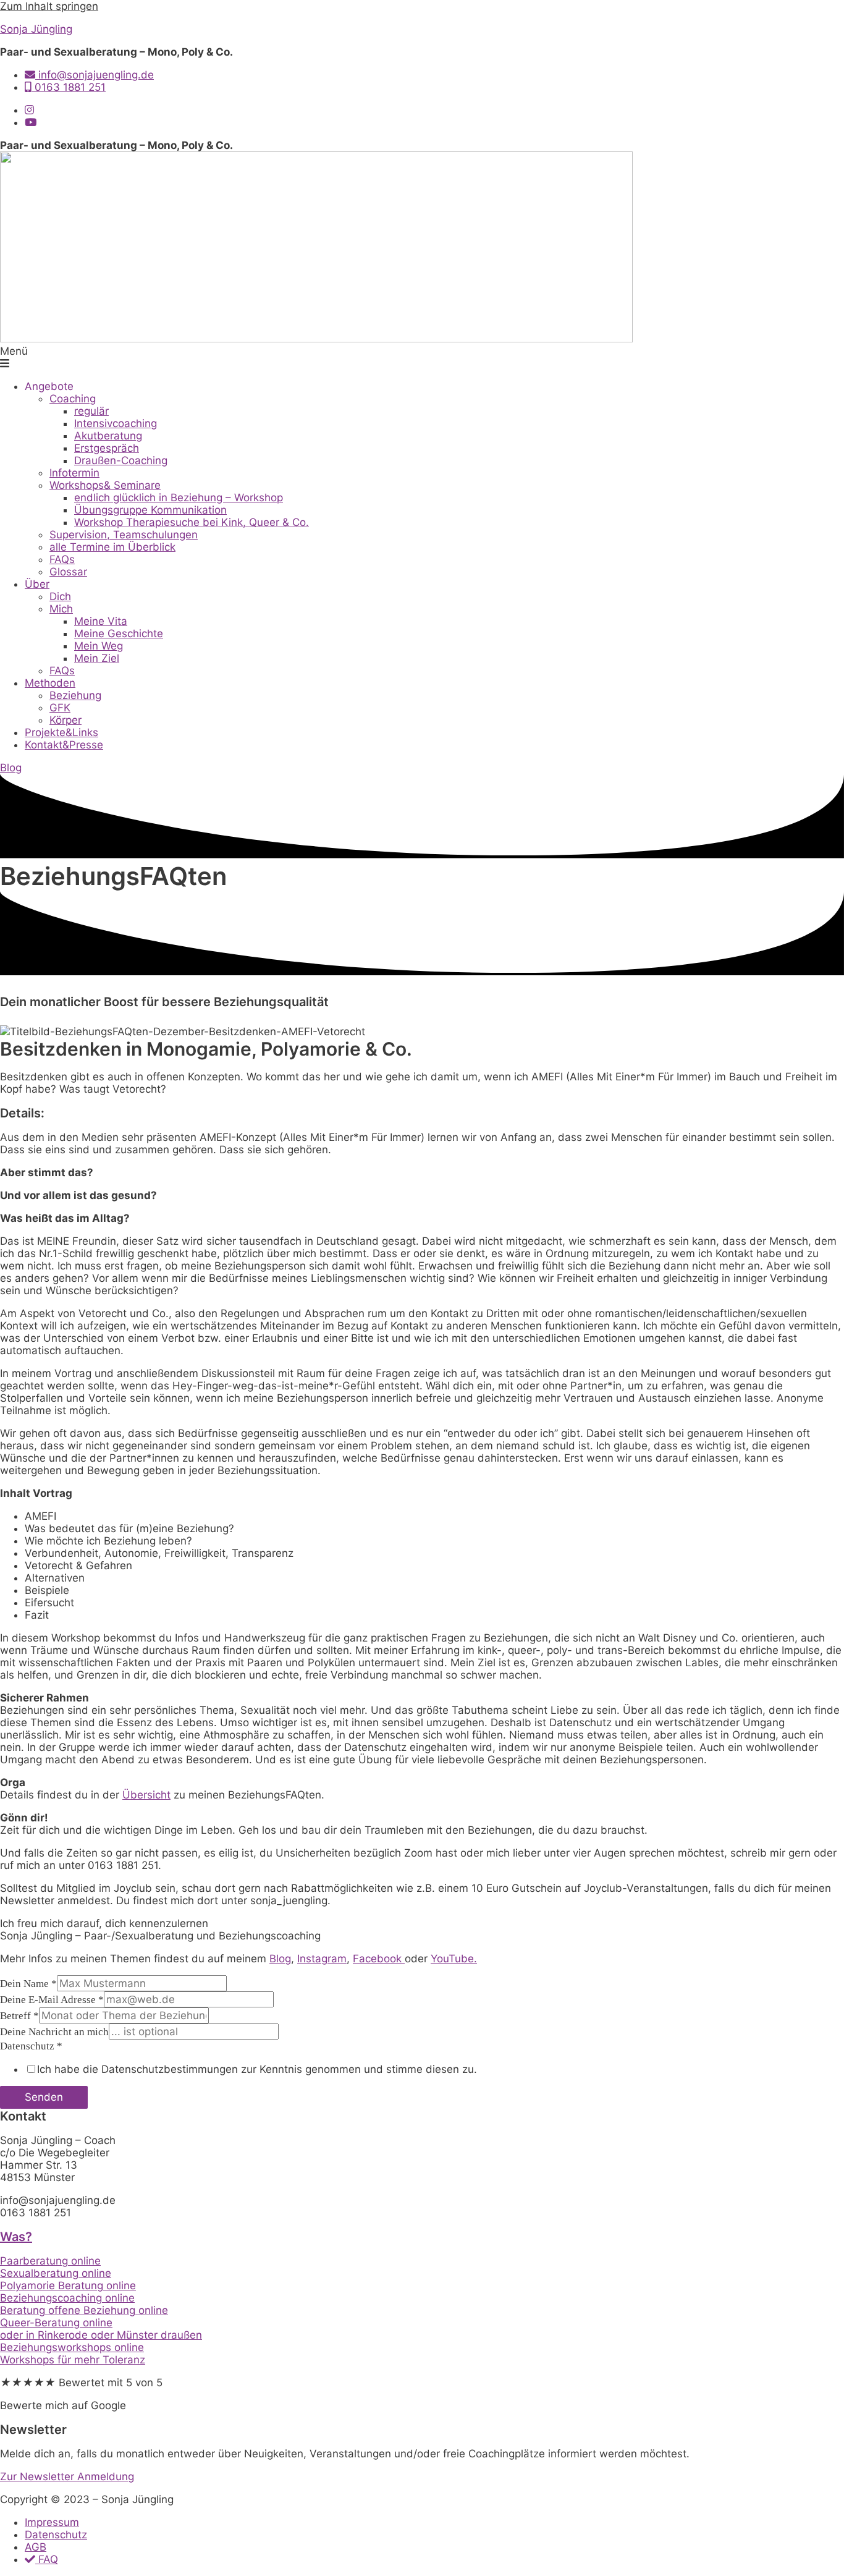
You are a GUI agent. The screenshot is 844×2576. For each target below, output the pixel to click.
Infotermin (74, 473)
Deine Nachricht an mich (54, 2032)
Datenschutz (31, 2046)
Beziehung (75, 695)
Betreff (19, 2016)
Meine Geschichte (119, 633)
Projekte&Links (61, 732)
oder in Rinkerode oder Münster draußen (101, 2335)
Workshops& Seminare (105, 485)
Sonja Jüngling (36, 29)
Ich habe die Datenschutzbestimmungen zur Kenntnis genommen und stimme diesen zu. (257, 2069)
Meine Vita (101, 621)
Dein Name (28, 1984)
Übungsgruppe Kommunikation (150, 510)
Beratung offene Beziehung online (84, 2310)
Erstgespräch (107, 448)
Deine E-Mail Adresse (52, 2000)
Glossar (68, 572)
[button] (422, 357)
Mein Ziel (97, 658)
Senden (44, 2097)
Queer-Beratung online (56, 2323)
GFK (60, 708)
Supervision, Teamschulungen (124, 535)
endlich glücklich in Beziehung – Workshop (179, 498)
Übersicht (146, 1795)
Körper (65, 720)
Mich (61, 609)
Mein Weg (99, 646)
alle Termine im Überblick (112, 547)
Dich (60, 596)
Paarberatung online (50, 2261)
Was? (16, 2237)
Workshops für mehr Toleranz (73, 2360)
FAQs (62, 559)
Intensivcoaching (116, 423)
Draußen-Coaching (121, 460)
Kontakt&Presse (64, 745)
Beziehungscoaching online (67, 2298)
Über (37, 584)
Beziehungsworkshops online (72, 2347)
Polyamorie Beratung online (68, 2286)
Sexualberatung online (56, 2273)
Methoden (50, 683)
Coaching (73, 399)
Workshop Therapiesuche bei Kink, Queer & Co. (192, 522)
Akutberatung (108, 436)
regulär (91, 411)
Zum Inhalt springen (49, 6)
